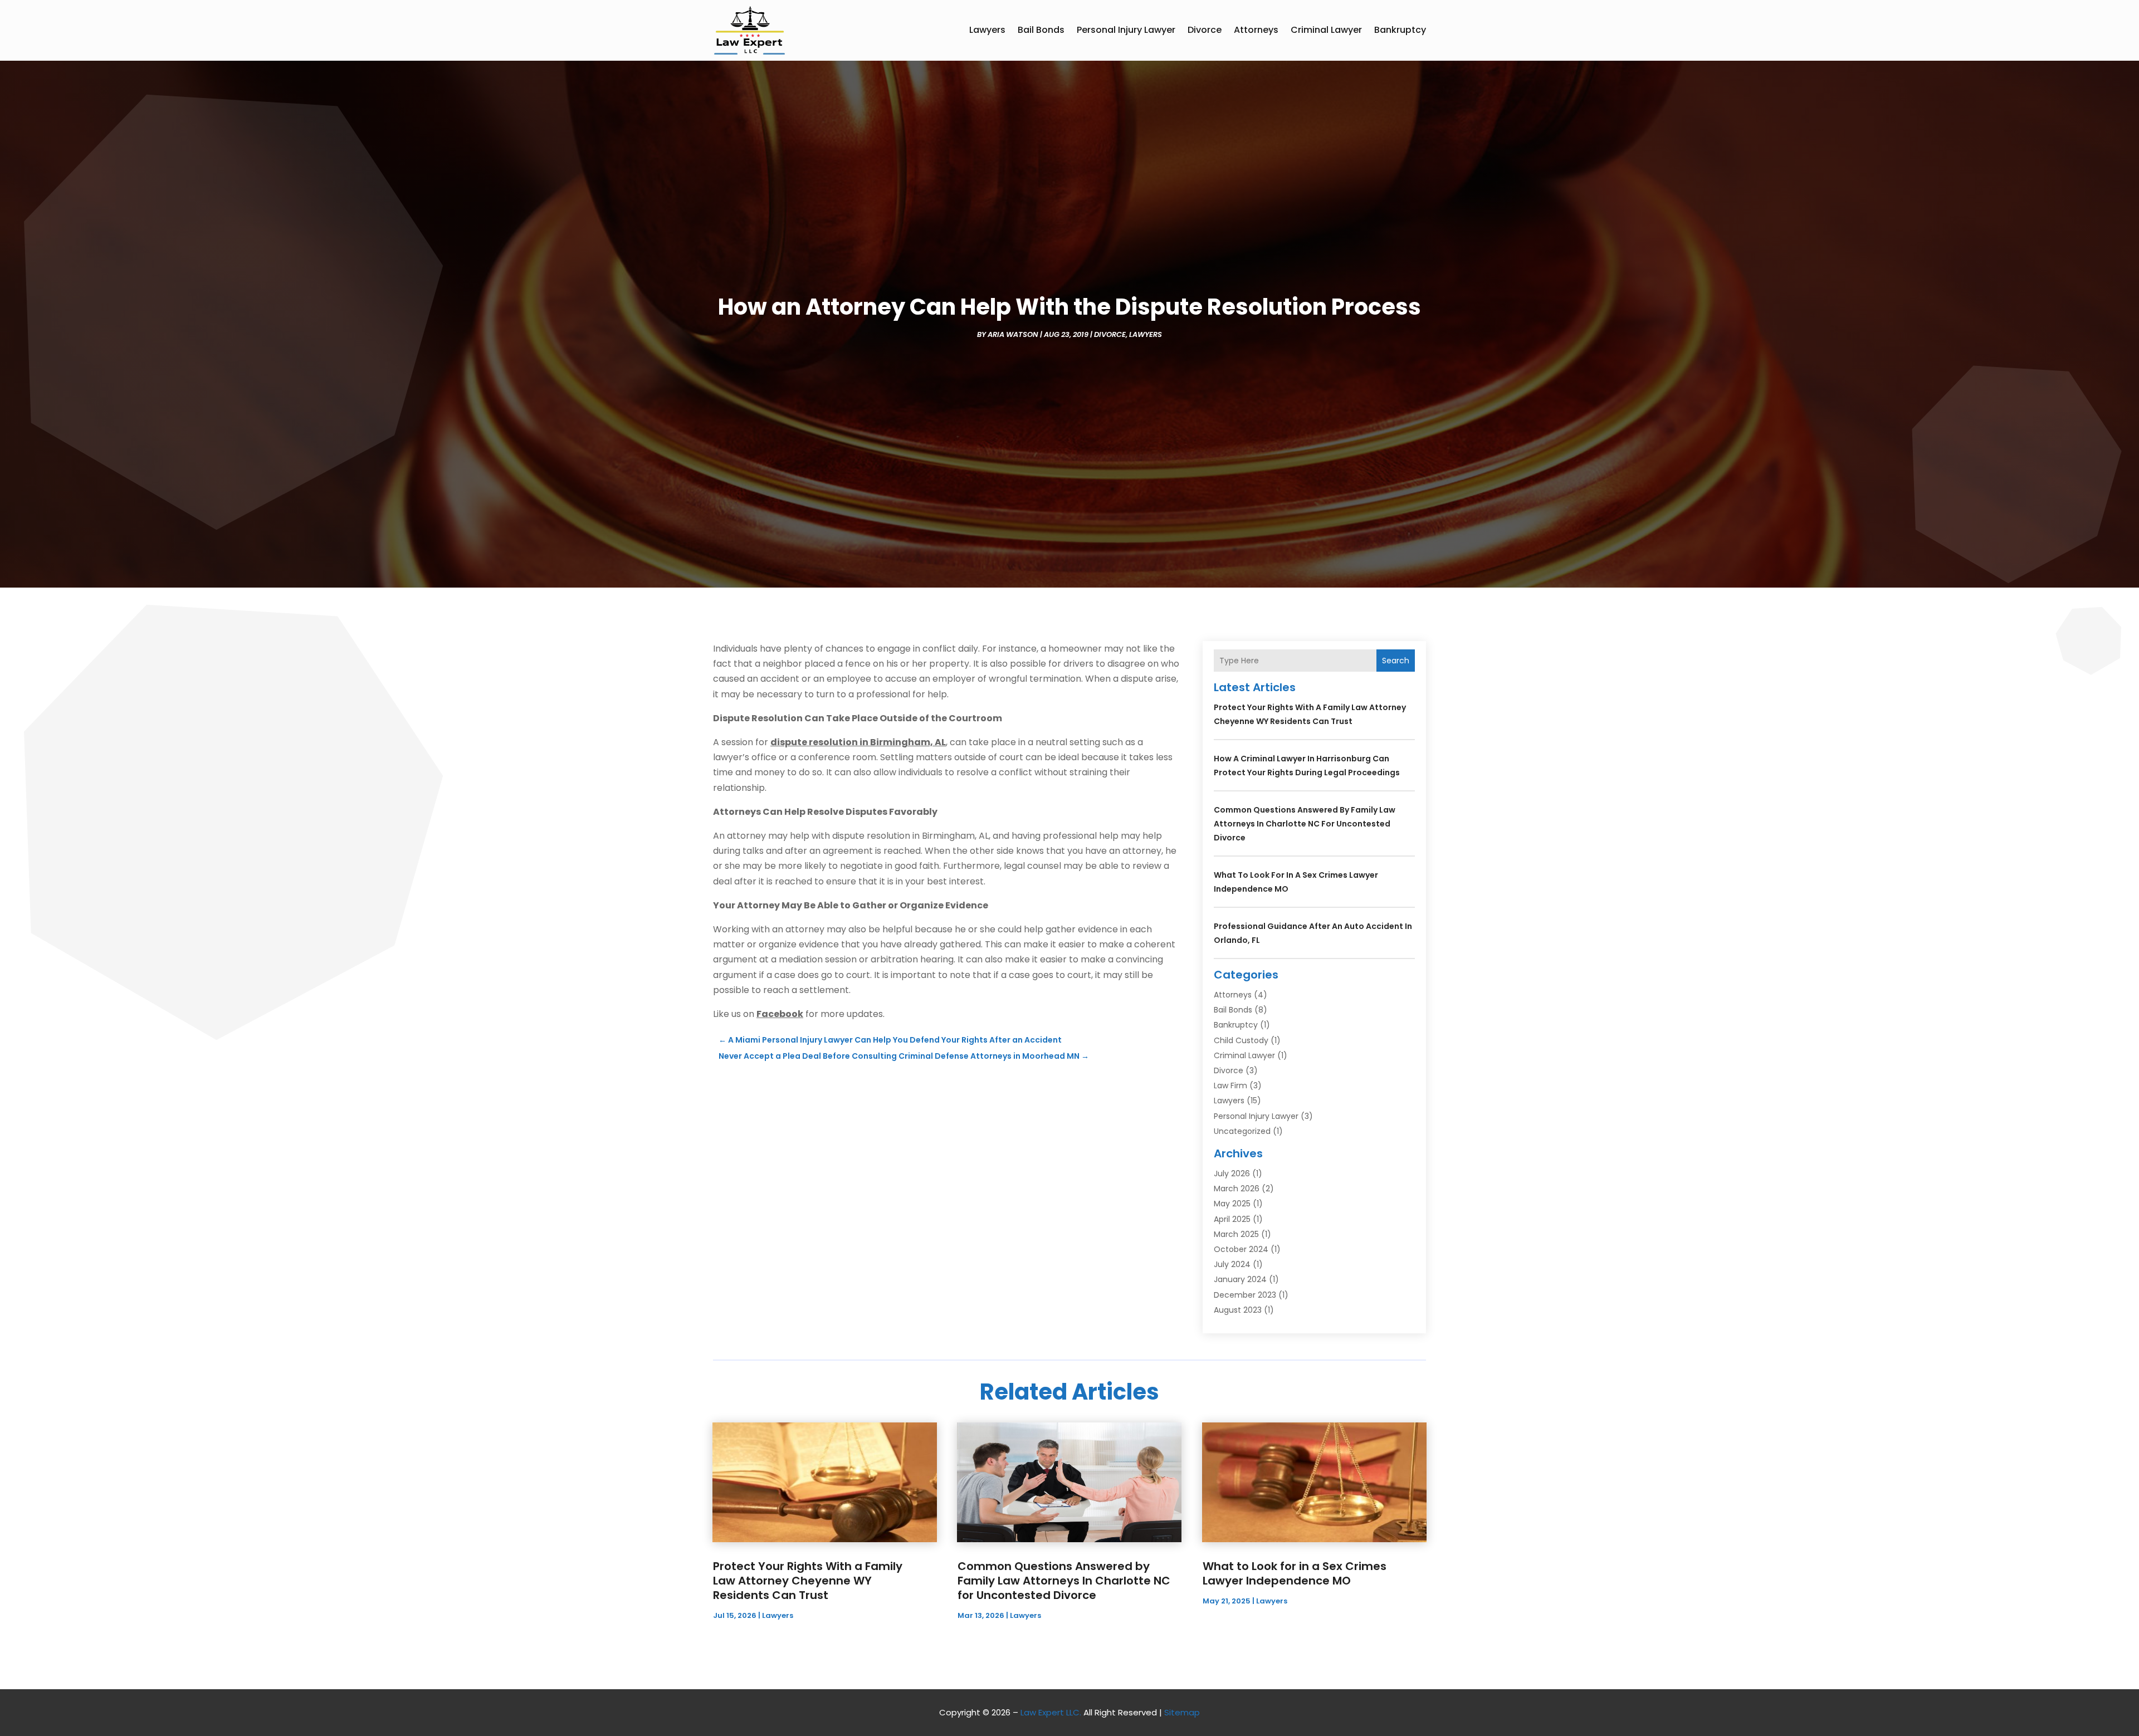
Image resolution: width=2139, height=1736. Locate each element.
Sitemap (1182, 1712)
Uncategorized (1242, 1131)
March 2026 (1237, 1189)
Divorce (1205, 30)
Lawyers (987, 30)
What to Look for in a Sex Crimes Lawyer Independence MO (1295, 1573)
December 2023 (1245, 1295)
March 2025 (1236, 1234)
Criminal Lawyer (1326, 30)
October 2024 (1241, 1249)
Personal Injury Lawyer (1126, 30)
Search (1396, 661)
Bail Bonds (1041, 30)
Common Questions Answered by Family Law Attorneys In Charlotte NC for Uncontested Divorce (1305, 824)
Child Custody (1241, 1040)
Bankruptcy (1400, 30)
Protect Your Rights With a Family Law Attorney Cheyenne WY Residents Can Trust (808, 1581)
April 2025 (1232, 1219)
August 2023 (1238, 1310)
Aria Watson (1013, 334)
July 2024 (1232, 1264)
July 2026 (1232, 1173)
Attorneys (1256, 30)
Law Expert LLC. (1051, 1712)
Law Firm (1230, 1085)
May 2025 (1232, 1204)
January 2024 (1240, 1279)
